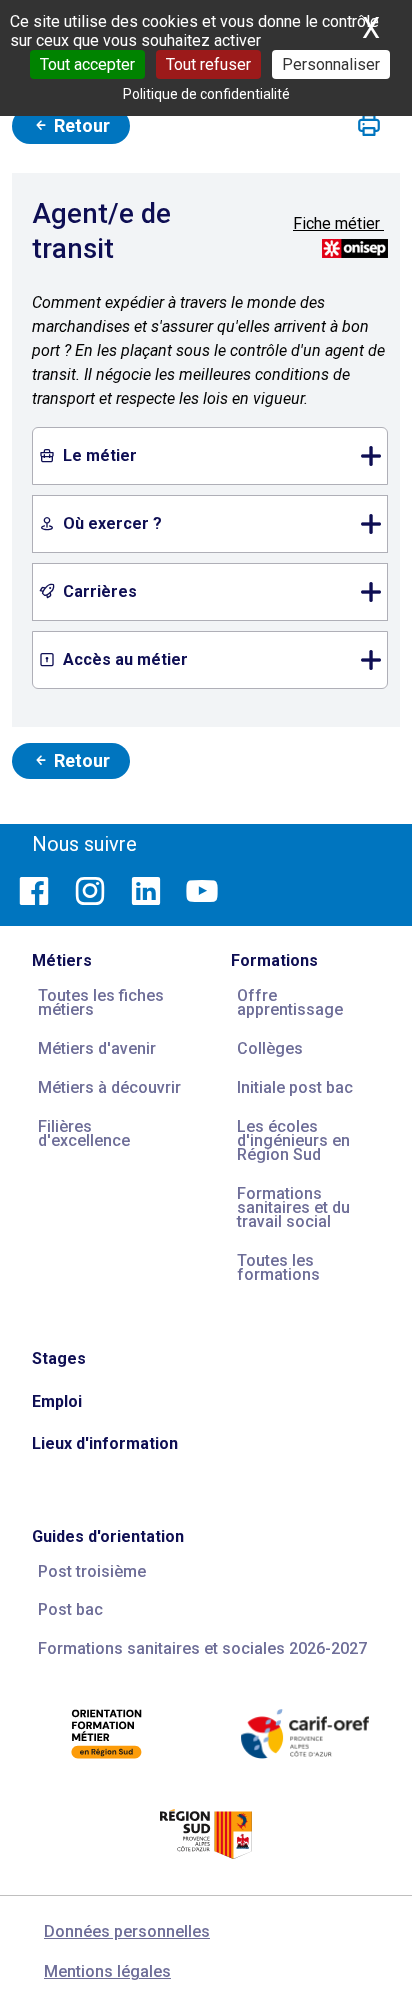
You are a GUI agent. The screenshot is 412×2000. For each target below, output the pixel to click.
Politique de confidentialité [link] (206, 94)
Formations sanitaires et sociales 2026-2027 (202, 1648)
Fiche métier (338, 223)
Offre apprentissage (290, 1002)
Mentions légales (107, 1971)
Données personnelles (127, 1931)
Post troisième (92, 1571)
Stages (59, 1358)
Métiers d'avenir (97, 1048)
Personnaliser (331, 64)
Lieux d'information (105, 1443)
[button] (369, 126)
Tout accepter (87, 64)
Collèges (270, 1048)
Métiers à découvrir (109, 1087)
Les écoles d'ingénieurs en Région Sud (293, 1140)
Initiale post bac (295, 1087)
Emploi (57, 1401)
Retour (80, 125)
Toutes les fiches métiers (101, 1002)
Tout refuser (208, 64)
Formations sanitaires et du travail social (293, 1207)
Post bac (70, 1609)
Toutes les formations (278, 1267)
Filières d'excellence (84, 1133)
